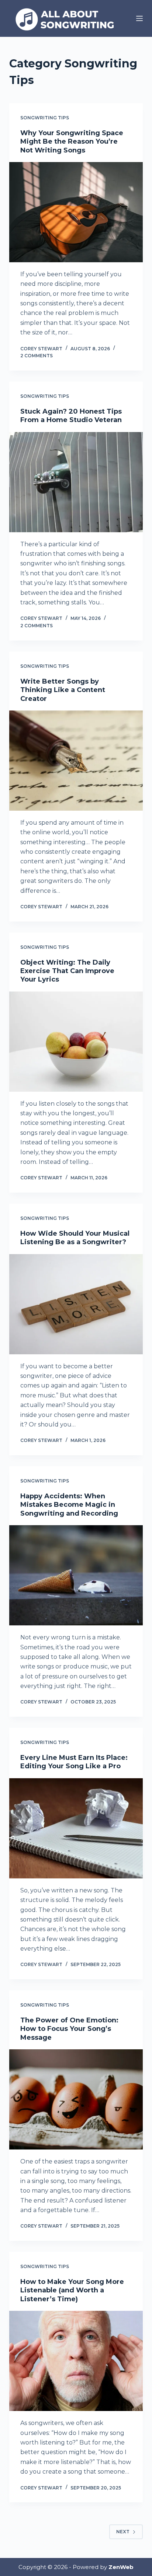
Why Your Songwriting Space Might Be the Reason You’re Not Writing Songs (72, 142)
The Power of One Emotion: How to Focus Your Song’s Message (69, 2029)
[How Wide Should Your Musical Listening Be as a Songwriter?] (76, 1304)
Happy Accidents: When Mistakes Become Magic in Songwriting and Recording (69, 1505)
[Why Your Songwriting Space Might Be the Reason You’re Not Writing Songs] (76, 212)
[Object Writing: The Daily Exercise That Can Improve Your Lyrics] (76, 1042)
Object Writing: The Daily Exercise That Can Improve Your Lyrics (67, 971)
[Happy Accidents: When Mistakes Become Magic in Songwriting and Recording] (76, 1575)
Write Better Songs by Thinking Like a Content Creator (63, 690)
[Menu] (139, 18)
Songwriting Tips (45, 118)
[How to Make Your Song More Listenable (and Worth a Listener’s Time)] (76, 2361)
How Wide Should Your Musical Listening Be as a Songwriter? (75, 1238)
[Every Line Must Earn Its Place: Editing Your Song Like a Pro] (76, 1828)
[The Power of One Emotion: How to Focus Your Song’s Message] (76, 2099)
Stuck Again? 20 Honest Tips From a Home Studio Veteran (71, 416)
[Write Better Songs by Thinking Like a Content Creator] (76, 761)
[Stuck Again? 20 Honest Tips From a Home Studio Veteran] (76, 482)
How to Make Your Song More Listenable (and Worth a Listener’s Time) (72, 2290)
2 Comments (37, 356)
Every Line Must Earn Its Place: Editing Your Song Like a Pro (74, 1762)
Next (123, 2532)
